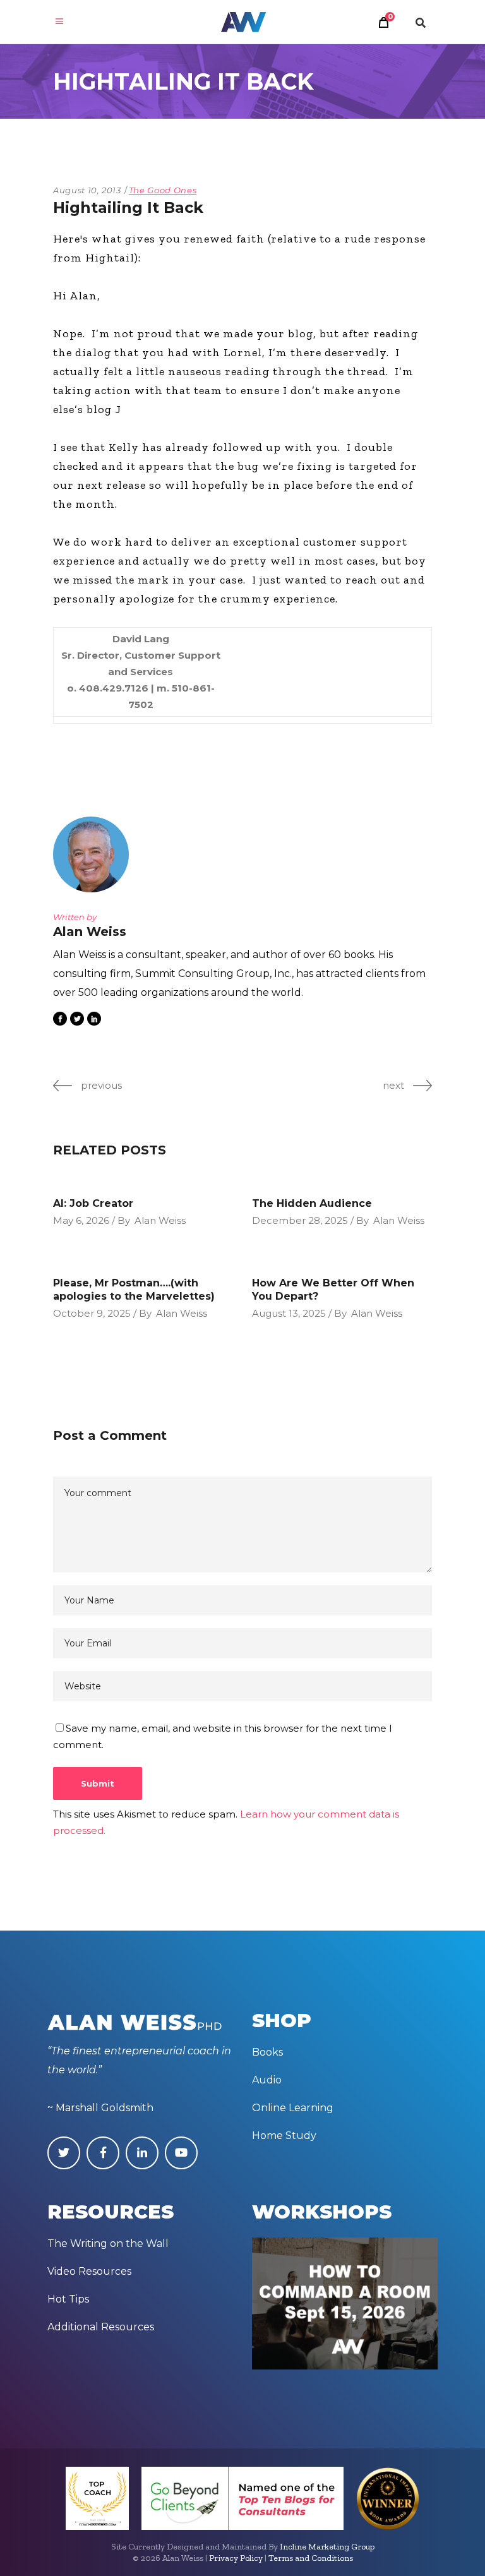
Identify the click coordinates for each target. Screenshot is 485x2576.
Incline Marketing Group (327, 2547)
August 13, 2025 (289, 1313)
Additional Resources (101, 2327)
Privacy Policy (236, 2558)
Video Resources (89, 2271)
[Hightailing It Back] (91, 854)
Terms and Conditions (311, 2558)
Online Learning (293, 2108)
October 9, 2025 (92, 1313)
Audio (267, 2080)
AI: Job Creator (93, 1203)
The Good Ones (163, 190)
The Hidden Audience (312, 1203)
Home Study (284, 2136)
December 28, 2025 (300, 1220)
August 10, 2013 (87, 190)
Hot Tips (68, 2299)
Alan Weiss (160, 1220)
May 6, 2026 (81, 1220)
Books (267, 2052)
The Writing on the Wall (108, 2244)
